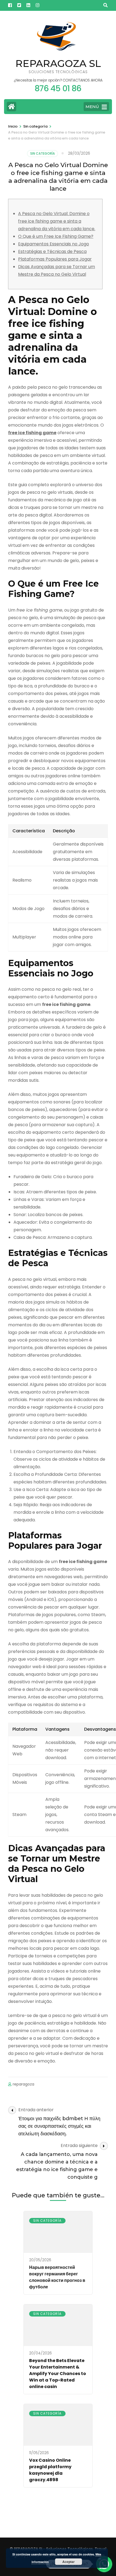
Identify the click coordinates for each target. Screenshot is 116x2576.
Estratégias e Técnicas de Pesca (52, 251)
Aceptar (69, 2562)
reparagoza (23, 2084)
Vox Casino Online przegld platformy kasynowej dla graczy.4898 (50, 2470)
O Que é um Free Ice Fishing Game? (56, 236)
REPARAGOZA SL (58, 63)
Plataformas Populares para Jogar (55, 259)
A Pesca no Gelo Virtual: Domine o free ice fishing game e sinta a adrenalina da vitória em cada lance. (57, 221)
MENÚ (92, 107)
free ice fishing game (32, 433)
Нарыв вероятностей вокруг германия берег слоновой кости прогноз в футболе (57, 2277)
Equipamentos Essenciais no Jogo (54, 244)
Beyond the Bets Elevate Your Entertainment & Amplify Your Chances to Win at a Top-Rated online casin (58, 2374)
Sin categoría (42, 153)
